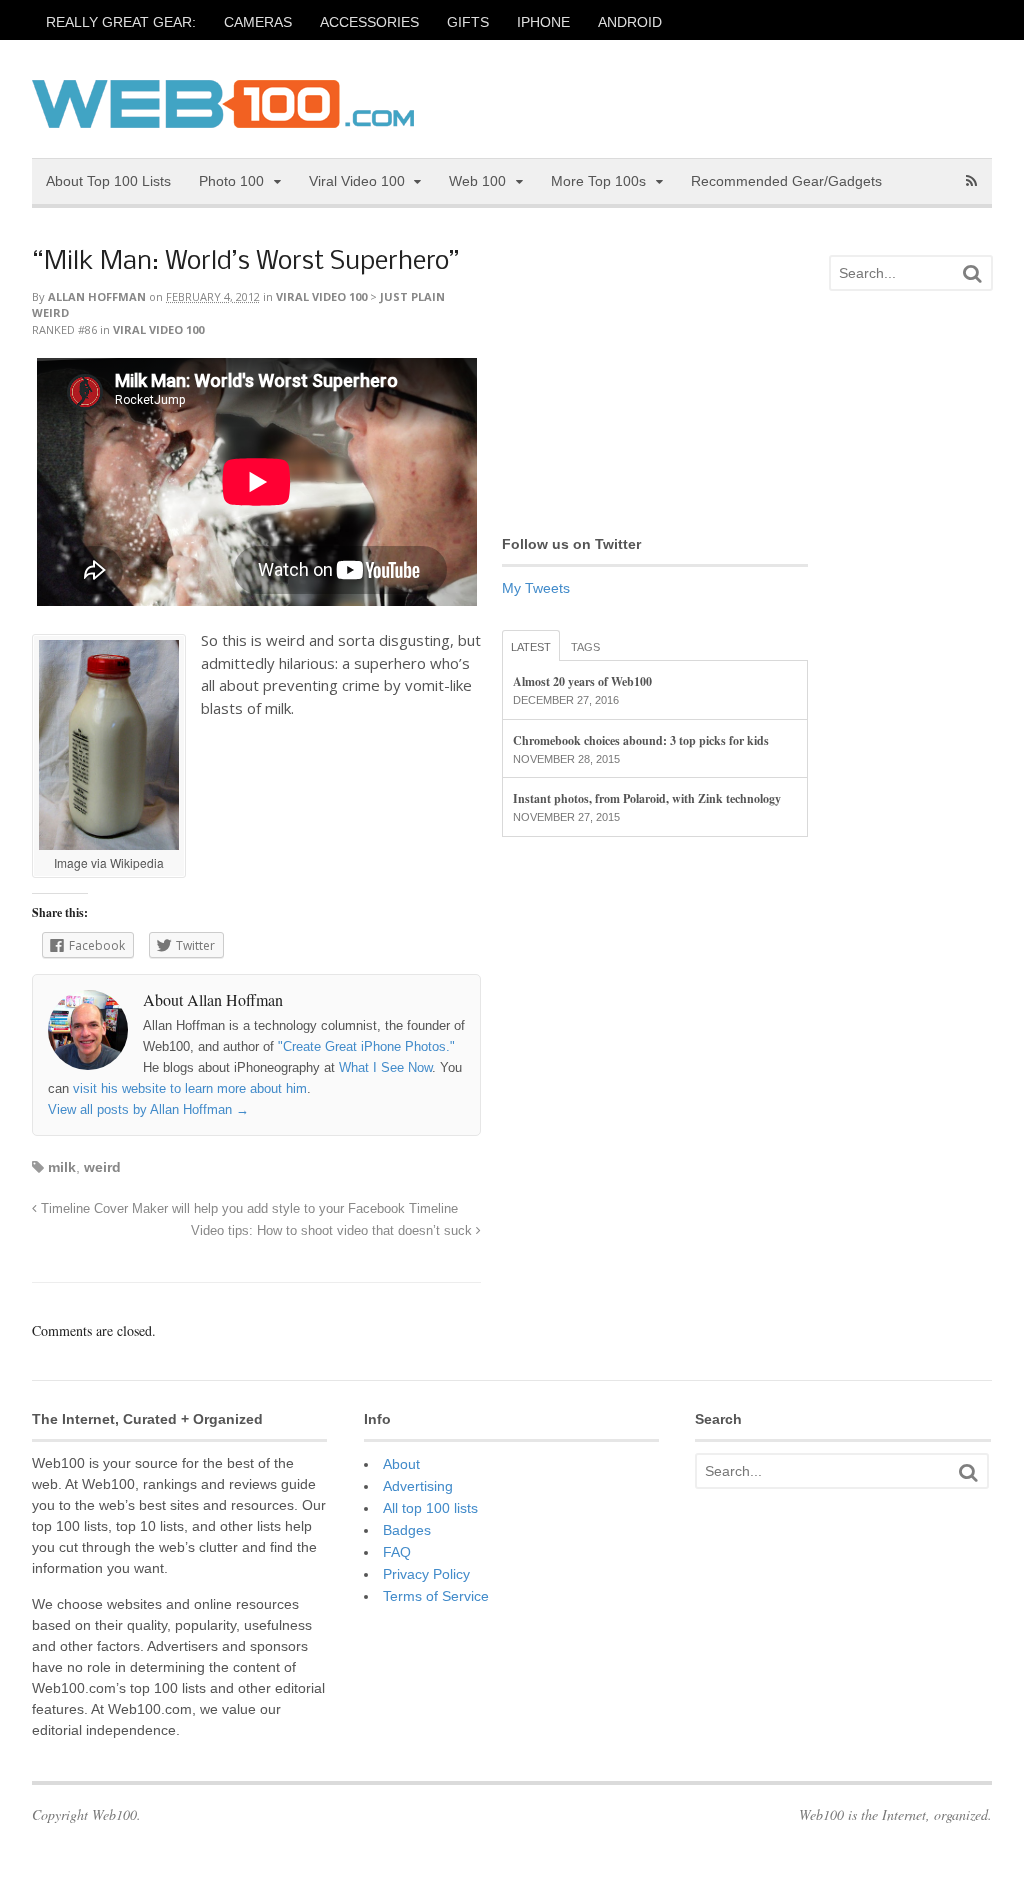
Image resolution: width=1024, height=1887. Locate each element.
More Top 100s (598, 181)
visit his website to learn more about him (190, 1088)
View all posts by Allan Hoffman (148, 1109)
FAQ (397, 1552)
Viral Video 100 (357, 181)
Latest (531, 647)
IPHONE (543, 22)
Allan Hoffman (97, 296)
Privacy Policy (426, 1574)
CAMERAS (258, 22)
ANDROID (630, 22)
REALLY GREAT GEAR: (121, 22)
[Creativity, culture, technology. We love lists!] (223, 117)
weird (102, 1167)
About (401, 1464)
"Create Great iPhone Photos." (366, 1046)
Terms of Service (436, 1596)
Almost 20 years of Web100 (582, 681)
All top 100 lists (430, 1508)
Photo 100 (231, 181)
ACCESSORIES (369, 22)
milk (62, 1167)
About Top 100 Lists (108, 181)
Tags (585, 647)
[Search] (972, 273)
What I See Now (385, 1067)
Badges (407, 1530)
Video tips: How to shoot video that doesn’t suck (333, 1231)
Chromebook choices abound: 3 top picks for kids (641, 740)
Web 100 (477, 181)
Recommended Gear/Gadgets (786, 181)
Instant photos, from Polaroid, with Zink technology (647, 798)
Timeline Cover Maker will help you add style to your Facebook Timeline (247, 1209)
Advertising (418, 1486)
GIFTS (468, 22)
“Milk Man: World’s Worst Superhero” (245, 262)
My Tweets (536, 588)
